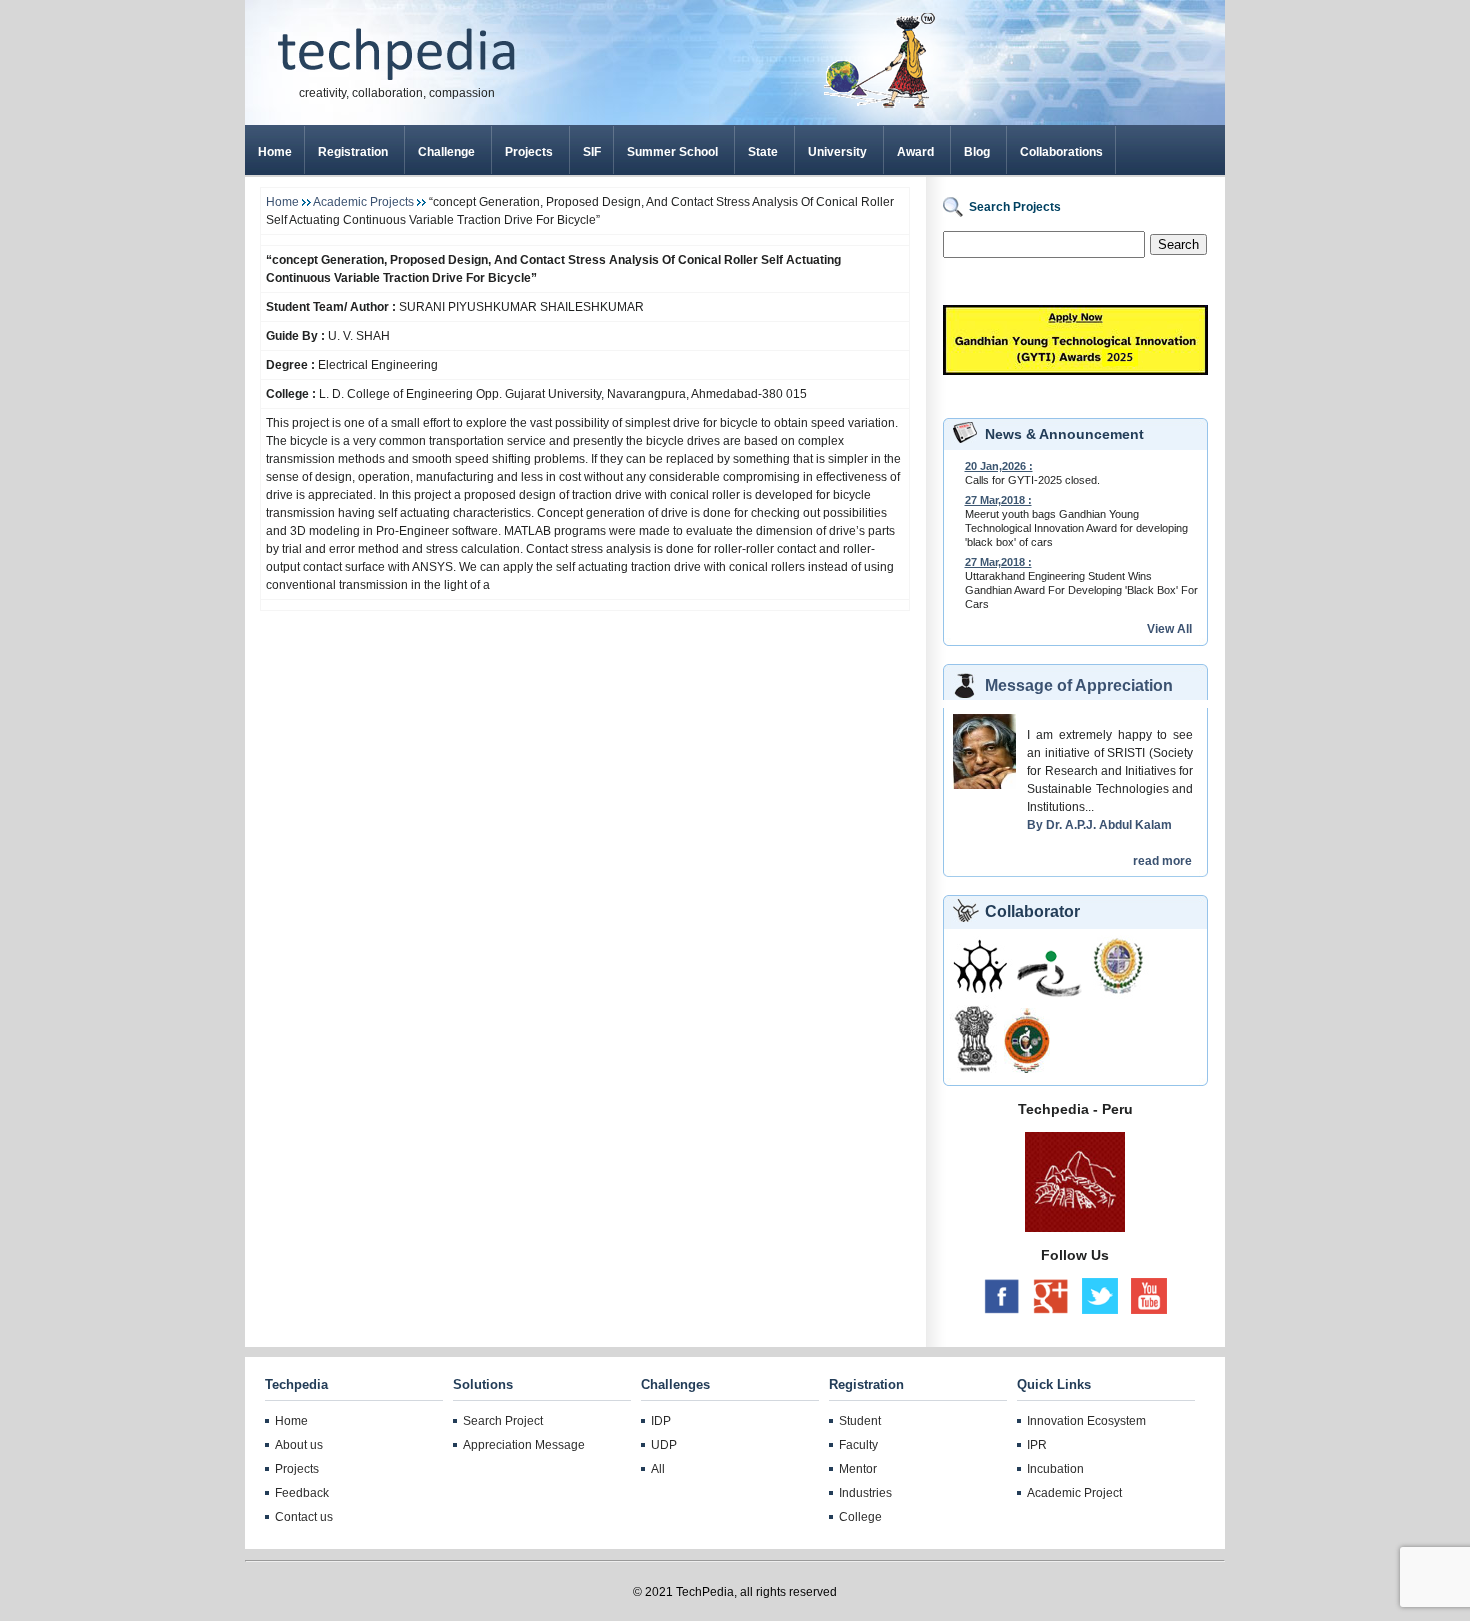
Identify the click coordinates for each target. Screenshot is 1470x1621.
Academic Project (1074, 1493)
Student (860, 1421)
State (763, 152)
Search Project (503, 1421)
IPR (1037, 1445)
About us (299, 1445)
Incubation (1055, 1469)
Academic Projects (365, 202)
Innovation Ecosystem (1086, 1421)
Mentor (858, 1469)
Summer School (672, 152)
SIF (592, 152)
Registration (353, 152)
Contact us (304, 1517)
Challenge (446, 152)
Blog (977, 152)
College (860, 1517)
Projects (529, 152)
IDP (661, 1421)
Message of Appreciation (1079, 685)
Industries (865, 1493)
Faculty (858, 1445)
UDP (664, 1445)
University (837, 152)
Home (275, 152)
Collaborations (1061, 152)
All (658, 1469)
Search (1178, 244)
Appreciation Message (524, 1445)
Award (915, 152)
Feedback (302, 1493)
